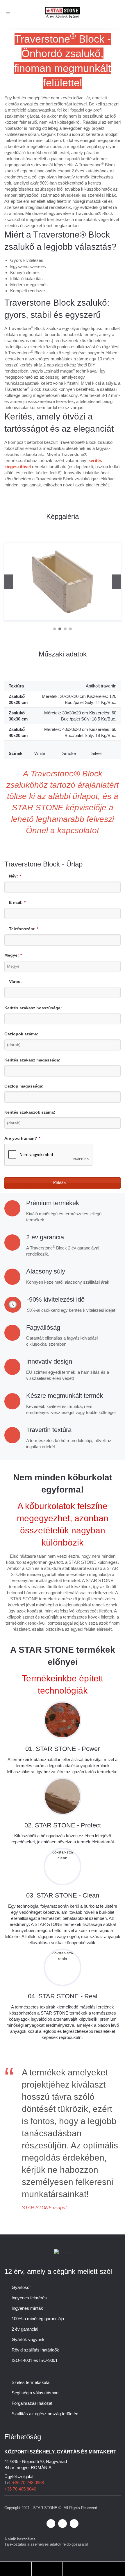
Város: (15, 981)
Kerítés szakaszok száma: (30, 1112)
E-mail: (17, 902)
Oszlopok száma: (21, 1034)
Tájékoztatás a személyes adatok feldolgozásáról (46, 2544)
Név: (15, 876)
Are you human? (22, 1138)
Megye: (13, 955)
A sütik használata (20, 2539)
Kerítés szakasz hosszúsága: (33, 1008)
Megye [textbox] (13, 966)
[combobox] (63, 966)
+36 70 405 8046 (20, 2489)
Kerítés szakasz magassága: (32, 1060)
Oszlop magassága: (24, 1086)
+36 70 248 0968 (28, 2483)
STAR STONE (45, 2508)
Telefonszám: (24, 929)
